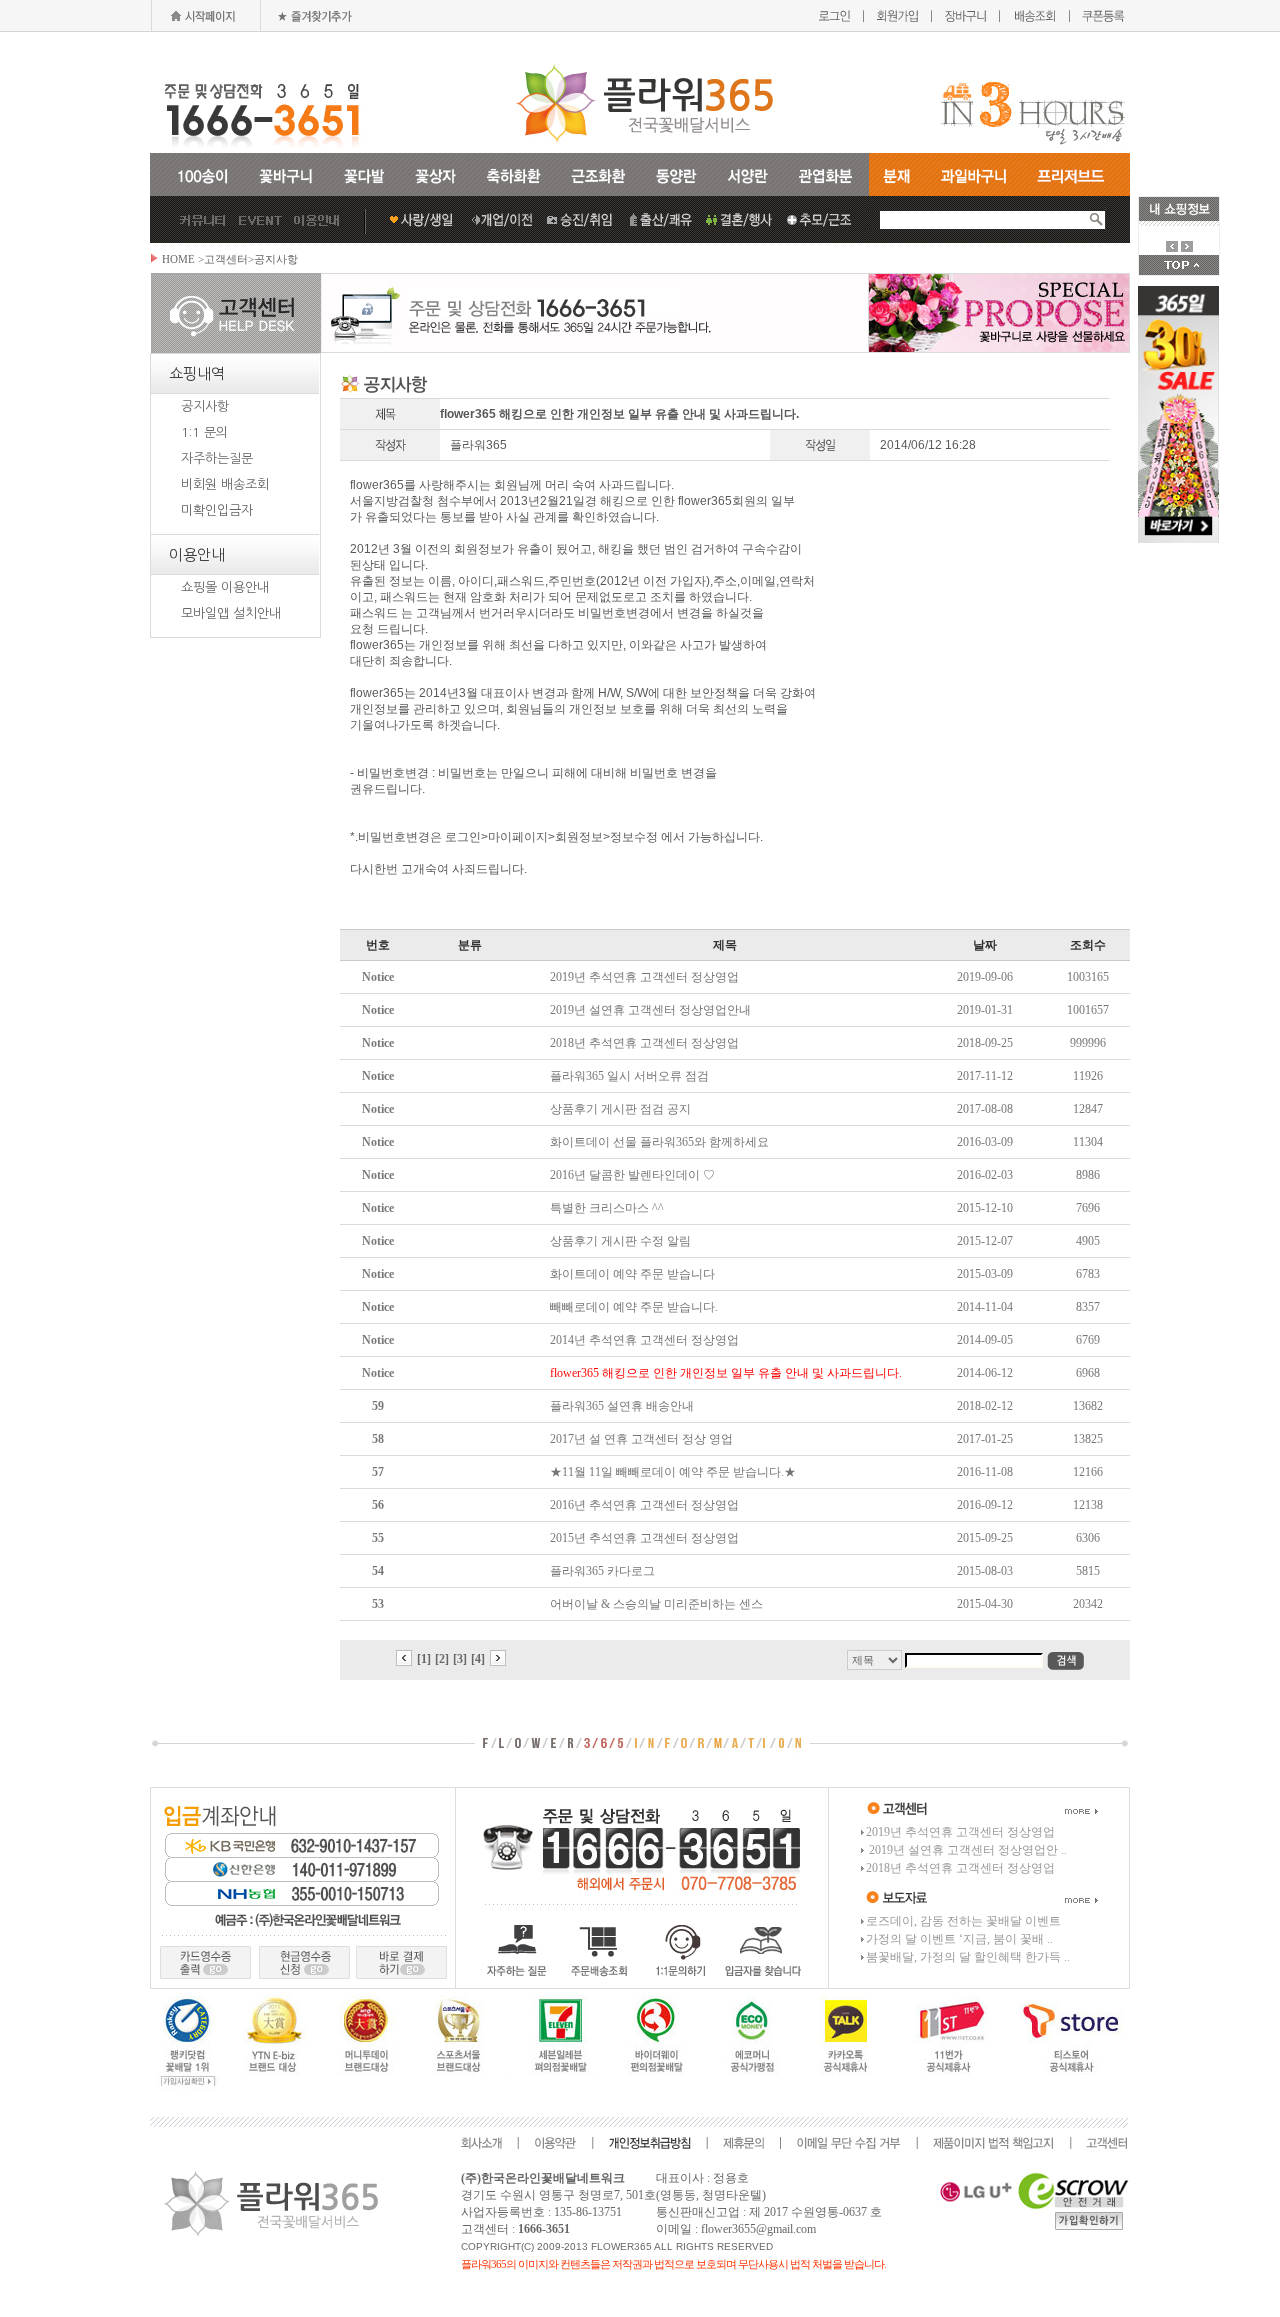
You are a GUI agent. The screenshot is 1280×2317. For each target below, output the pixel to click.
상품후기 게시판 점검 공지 (620, 1109)
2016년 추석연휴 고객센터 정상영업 (644, 1505)
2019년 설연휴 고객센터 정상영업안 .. (966, 1850)
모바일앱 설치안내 (231, 613)
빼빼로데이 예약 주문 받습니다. (634, 1307)
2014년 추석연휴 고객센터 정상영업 (644, 1340)
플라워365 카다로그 (602, 1571)
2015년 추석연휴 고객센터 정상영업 (644, 1538)
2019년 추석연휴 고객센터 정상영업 (644, 977)
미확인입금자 (217, 510)
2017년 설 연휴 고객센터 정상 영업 (641, 1439)
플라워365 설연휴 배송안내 (622, 1406)
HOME (178, 259)
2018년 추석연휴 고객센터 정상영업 (644, 1043)
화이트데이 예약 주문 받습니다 (632, 1274)
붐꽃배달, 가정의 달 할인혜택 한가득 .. (968, 1957)
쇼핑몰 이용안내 (225, 587)
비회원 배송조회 (225, 484)
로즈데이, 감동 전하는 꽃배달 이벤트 (963, 1921)
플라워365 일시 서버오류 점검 (629, 1076)
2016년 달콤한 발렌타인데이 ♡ (632, 1175)
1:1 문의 (204, 432)
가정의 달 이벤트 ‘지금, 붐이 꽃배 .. (959, 1939)
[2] (442, 1659)
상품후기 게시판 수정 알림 (620, 1241)
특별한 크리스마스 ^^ (607, 1208)
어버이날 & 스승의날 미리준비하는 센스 (656, 1604)
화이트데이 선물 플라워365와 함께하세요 (659, 1142)
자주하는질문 (217, 458)
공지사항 (205, 406)
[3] (460, 1659)
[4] (478, 1659)
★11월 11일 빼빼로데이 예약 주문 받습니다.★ (673, 1472)
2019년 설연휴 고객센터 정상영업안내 (650, 1010)
